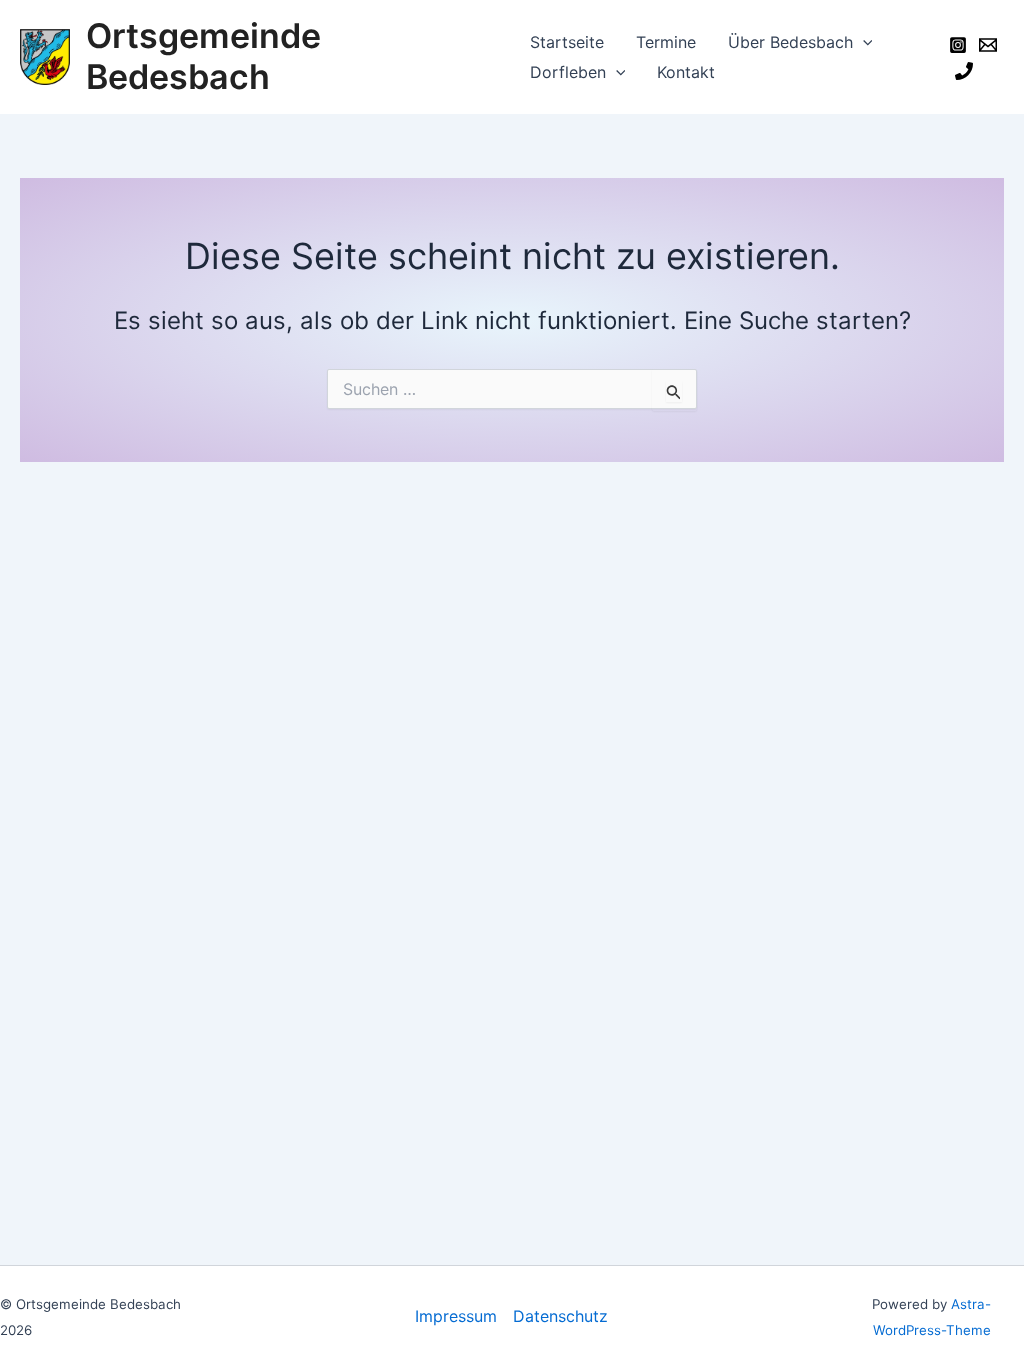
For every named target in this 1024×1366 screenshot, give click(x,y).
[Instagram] (958, 45)
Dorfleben (568, 72)
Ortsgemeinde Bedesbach (203, 56)
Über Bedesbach (790, 42)
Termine (666, 42)
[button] (863, 42)
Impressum (456, 1316)
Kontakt (686, 72)
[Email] (988, 45)
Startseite (567, 42)
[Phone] (964, 71)
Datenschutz (560, 1316)
